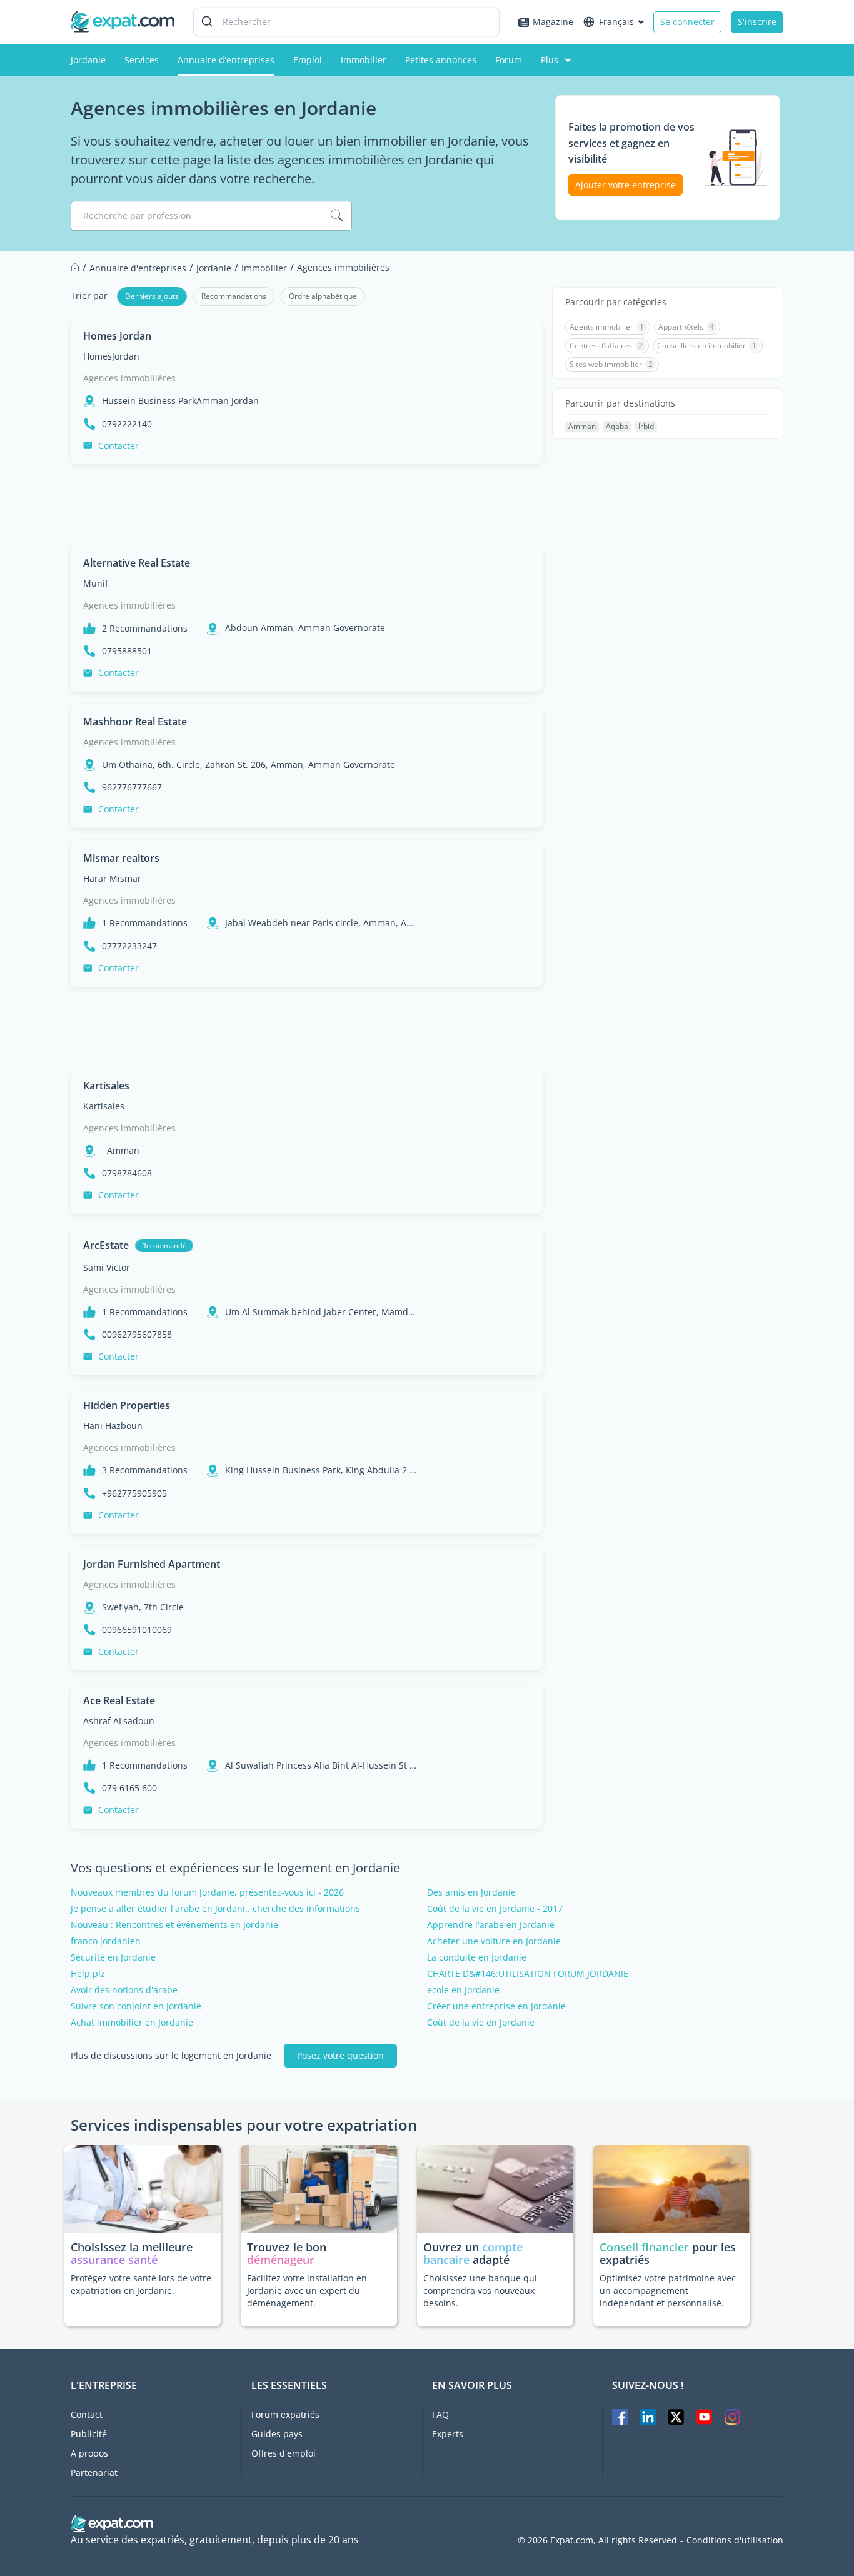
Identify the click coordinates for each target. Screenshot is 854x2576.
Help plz (88, 1974)
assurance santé (114, 2260)
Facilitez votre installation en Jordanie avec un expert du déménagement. (307, 2291)
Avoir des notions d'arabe (124, 1990)
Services (142, 60)
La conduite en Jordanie (477, 1957)
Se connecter (687, 22)
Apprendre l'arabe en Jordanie (491, 1925)
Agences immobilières (129, 378)
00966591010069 (137, 1630)
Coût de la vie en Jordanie (481, 2023)
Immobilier (364, 60)
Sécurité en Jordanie (113, 1957)
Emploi (308, 60)
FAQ (440, 2414)
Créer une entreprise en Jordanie (496, 2006)
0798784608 (127, 1173)
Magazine (553, 22)
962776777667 (132, 787)
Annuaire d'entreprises (226, 60)
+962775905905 (134, 1493)
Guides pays (277, 2434)
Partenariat (94, 2472)
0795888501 (127, 651)
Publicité (89, 2434)
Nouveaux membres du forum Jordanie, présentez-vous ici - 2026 (207, 1892)
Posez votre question (340, 2055)
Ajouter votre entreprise (625, 185)
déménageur (281, 2260)
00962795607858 (137, 1335)
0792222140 (127, 424)
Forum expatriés (285, 2414)
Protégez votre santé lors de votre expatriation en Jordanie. (141, 2284)
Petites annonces (441, 60)
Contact (87, 2414)
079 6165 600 (129, 1788)
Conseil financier (644, 2247)
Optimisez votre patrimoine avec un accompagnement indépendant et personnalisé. (668, 2291)
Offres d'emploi (284, 2453)
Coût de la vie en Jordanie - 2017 (495, 1909)
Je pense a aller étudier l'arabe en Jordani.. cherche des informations (215, 1909)
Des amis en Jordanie (471, 1892)
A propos (89, 2453)
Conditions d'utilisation (735, 2540)
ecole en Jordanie (463, 1990)
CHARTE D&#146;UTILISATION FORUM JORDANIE (528, 1974)
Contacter (118, 446)
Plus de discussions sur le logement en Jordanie (171, 2056)
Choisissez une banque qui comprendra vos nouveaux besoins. (480, 2291)
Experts (448, 2434)
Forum (509, 60)
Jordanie (88, 60)
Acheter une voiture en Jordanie (494, 1941)
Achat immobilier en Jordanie (132, 2023)
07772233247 (129, 946)
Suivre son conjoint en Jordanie (136, 2006)
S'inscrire (757, 22)
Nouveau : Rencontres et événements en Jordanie (174, 1925)
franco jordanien (106, 1941)
